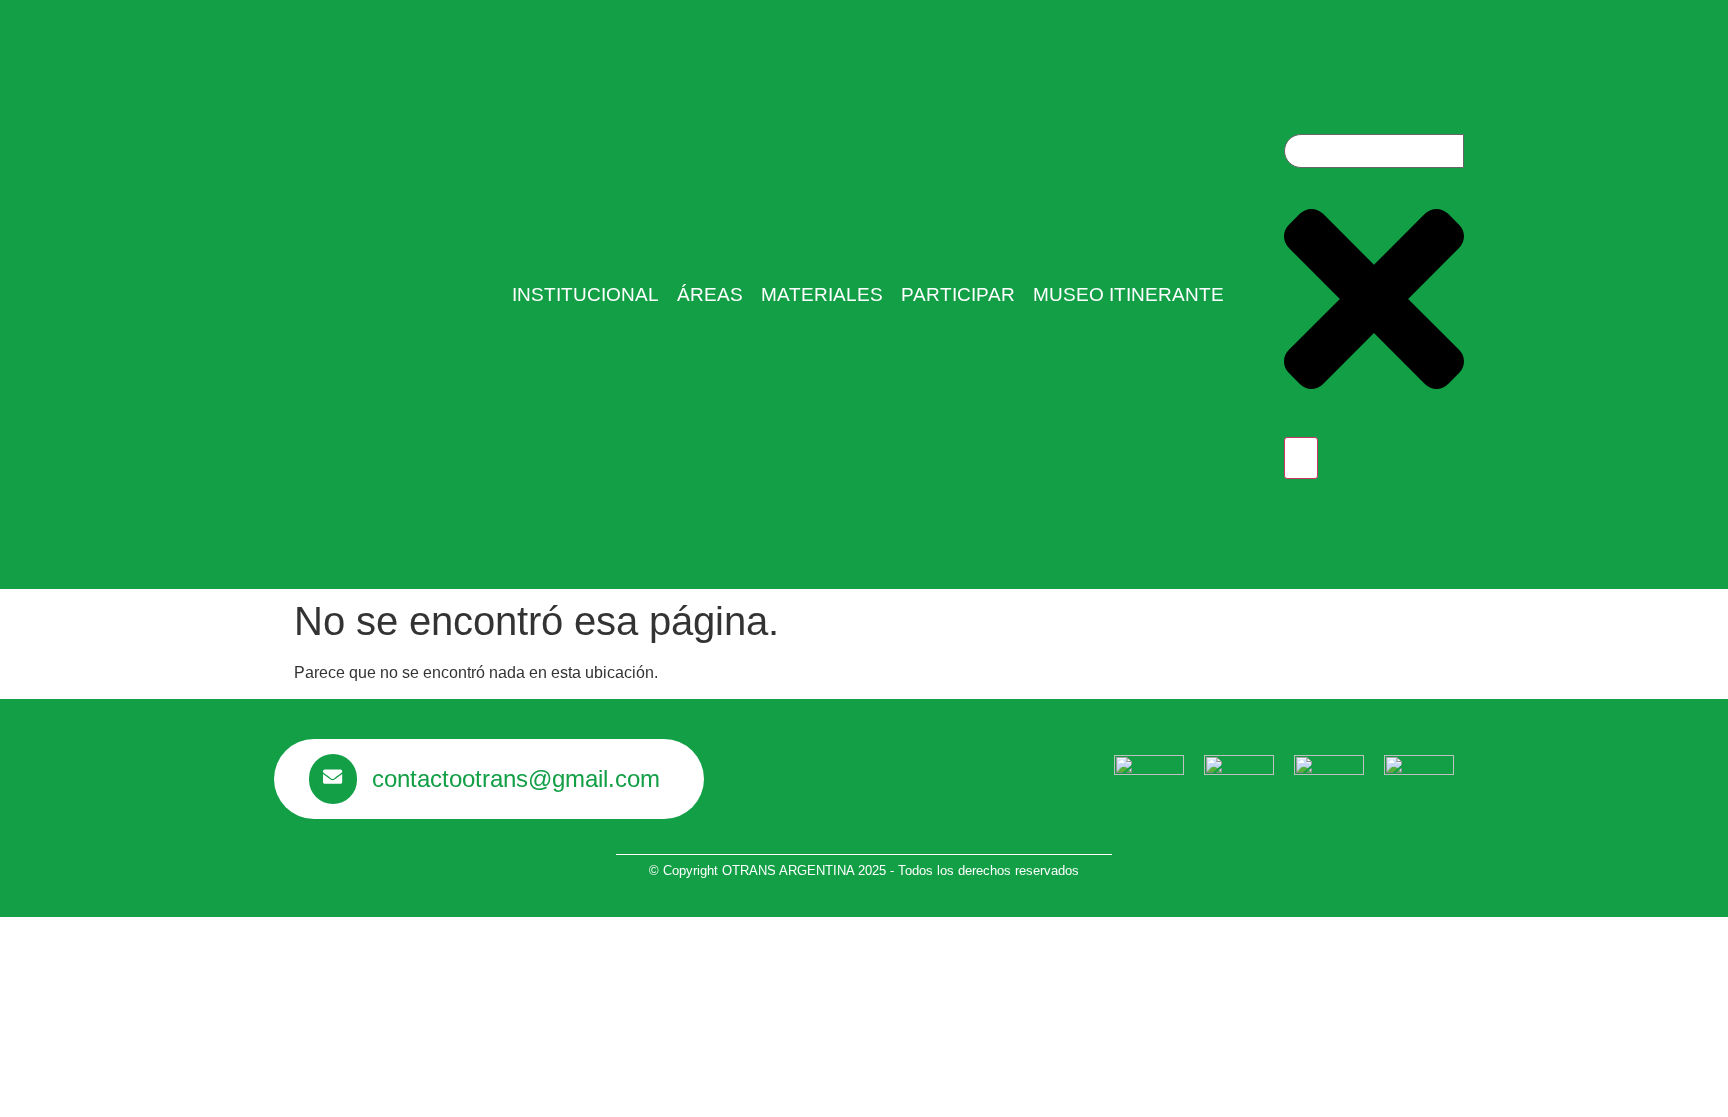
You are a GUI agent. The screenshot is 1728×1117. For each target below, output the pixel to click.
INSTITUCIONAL (585, 295)
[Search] (1301, 458)
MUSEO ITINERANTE (1128, 295)
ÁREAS (710, 295)
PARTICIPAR (958, 295)
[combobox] (1374, 151)
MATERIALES (822, 295)
